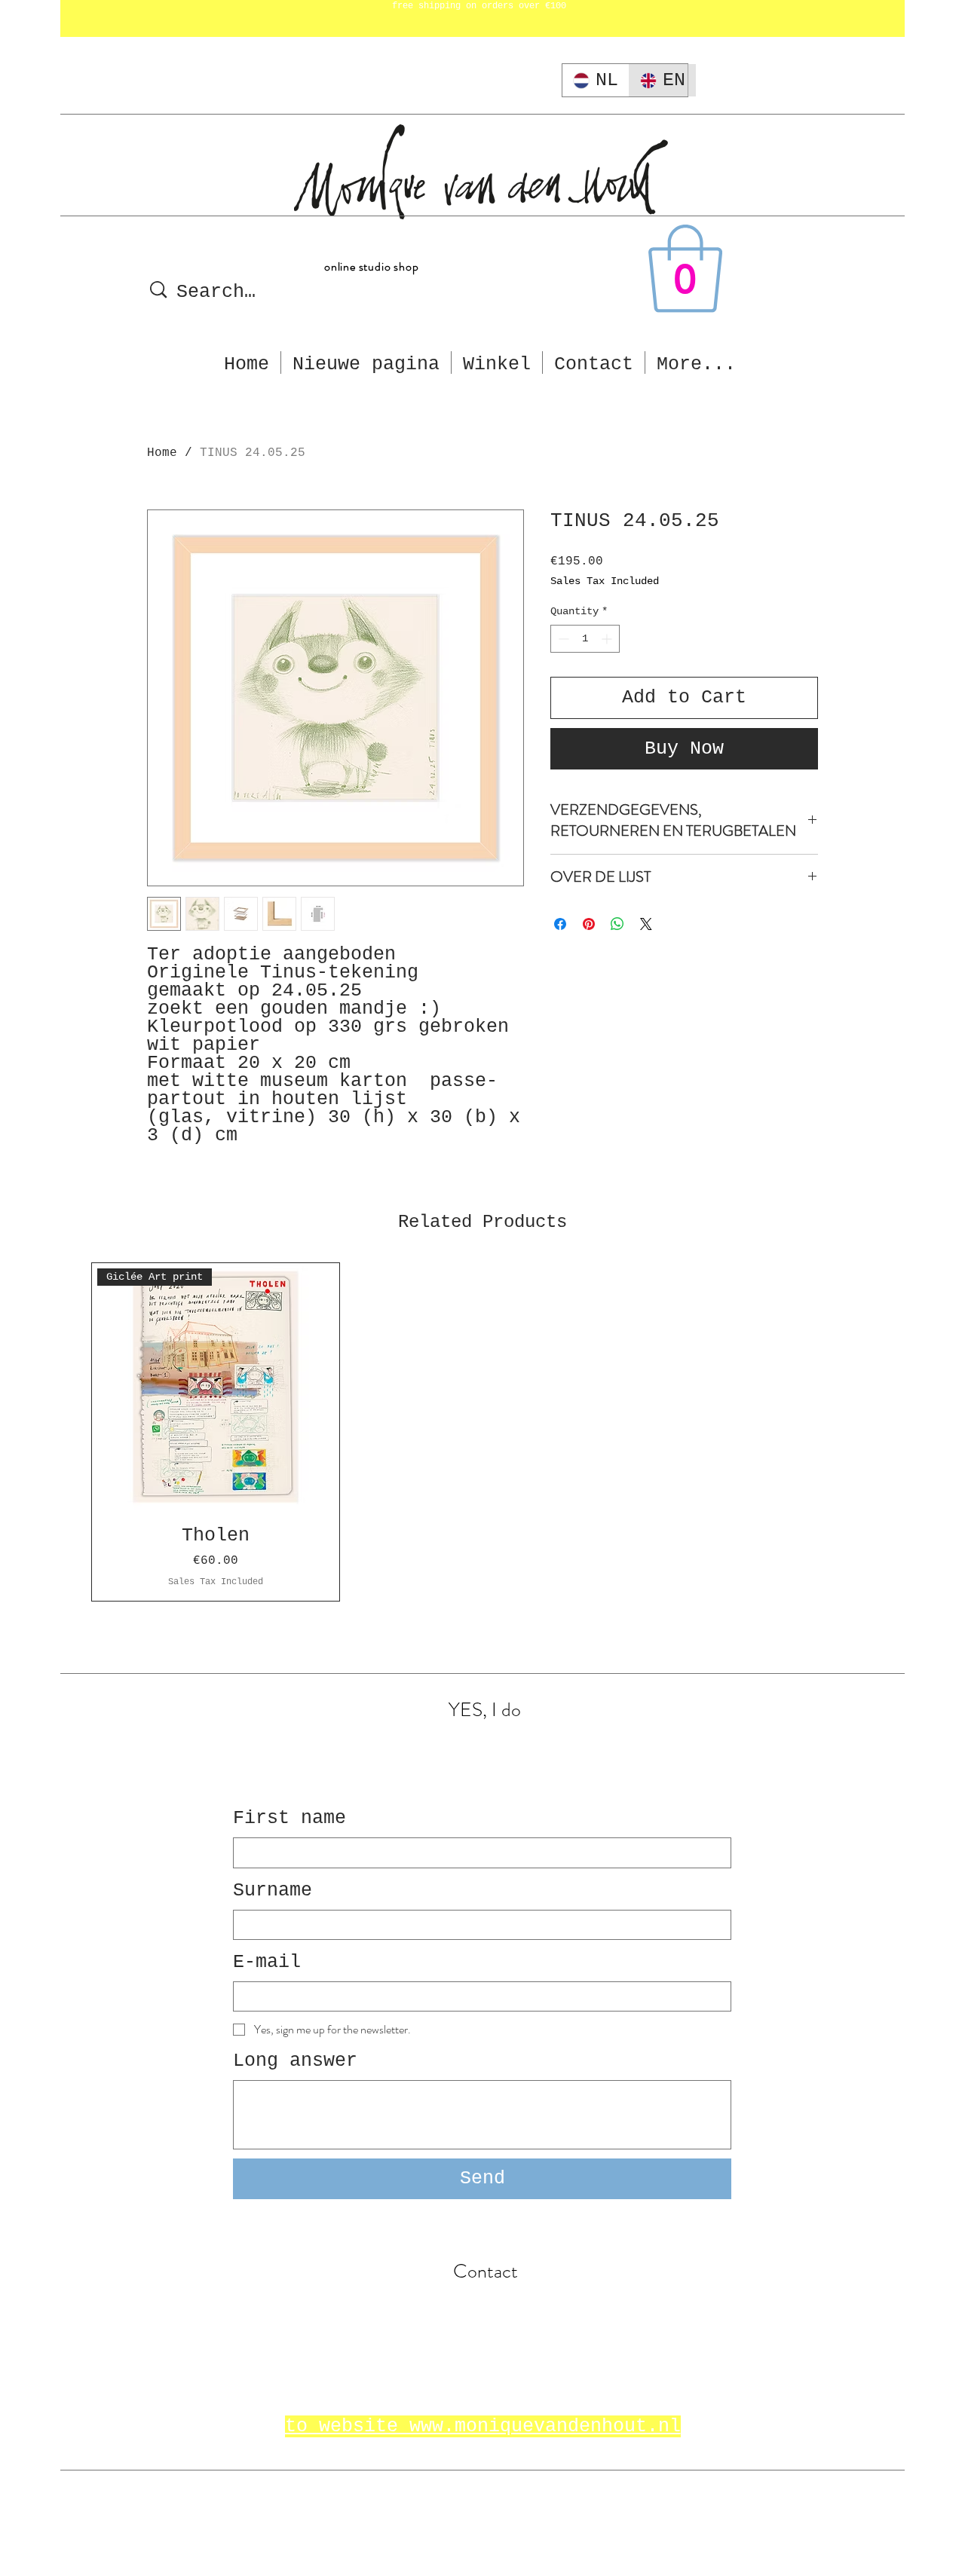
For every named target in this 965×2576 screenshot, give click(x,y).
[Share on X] (646, 924)
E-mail (267, 1962)
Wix (521, 2512)
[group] (482, 1432)
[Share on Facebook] (560, 924)
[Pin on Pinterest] (589, 924)
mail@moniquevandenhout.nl (483, 2306)
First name (289, 1818)
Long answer (295, 2061)
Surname (273, 1891)
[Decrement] (562, 639)
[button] (685, 269)
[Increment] (608, 639)
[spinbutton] (585, 639)
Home (162, 453)
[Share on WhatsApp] (617, 924)
